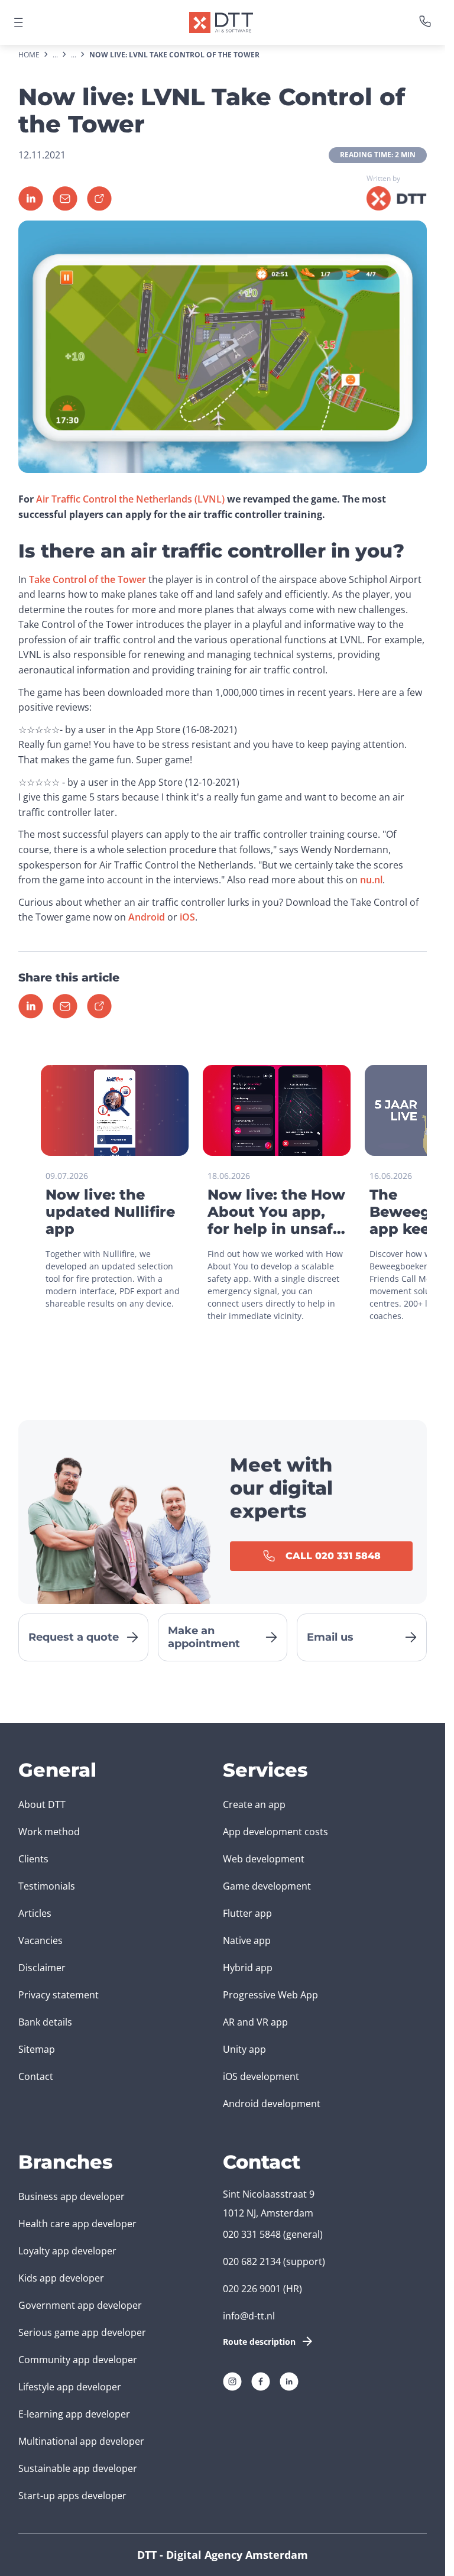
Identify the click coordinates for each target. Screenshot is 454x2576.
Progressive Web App (270, 1995)
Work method (49, 1832)
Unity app (244, 2049)
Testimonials (47, 1886)
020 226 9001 (252, 2289)
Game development (267, 1886)
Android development (272, 2104)
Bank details (45, 2022)
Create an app (254, 1804)
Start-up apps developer (72, 2496)
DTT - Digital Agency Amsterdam (223, 2555)
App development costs (275, 1832)
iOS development (261, 2076)
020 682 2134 (252, 2261)
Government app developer (80, 2305)
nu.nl (371, 880)
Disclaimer (42, 1968)
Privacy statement (59, 1995)
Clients (33, 1859)
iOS (187, 917)
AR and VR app (255, 2022)
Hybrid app (248, 1968)
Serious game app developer (82, 2332)
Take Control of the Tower (87, 579)
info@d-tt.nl (249, 2316)
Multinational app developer (81, 2441)
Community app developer (78, 2360)
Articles (35, 1913)
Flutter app (247, 1913)
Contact (36, 2076)
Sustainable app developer (78, 2468)
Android (147, 917)
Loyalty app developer (67, 2251)
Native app (247, 1940)
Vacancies (40, 1940)
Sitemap (37, 2049)
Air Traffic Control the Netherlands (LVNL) (130, 499)
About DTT (42, 1804)
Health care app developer (77, 2224)
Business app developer (72, 2196)
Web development (264, 1859)
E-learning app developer (74, 2414)
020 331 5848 (252, 2234)
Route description (259, 2342)
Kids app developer (61, 2278)
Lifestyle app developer (70, 2387)
